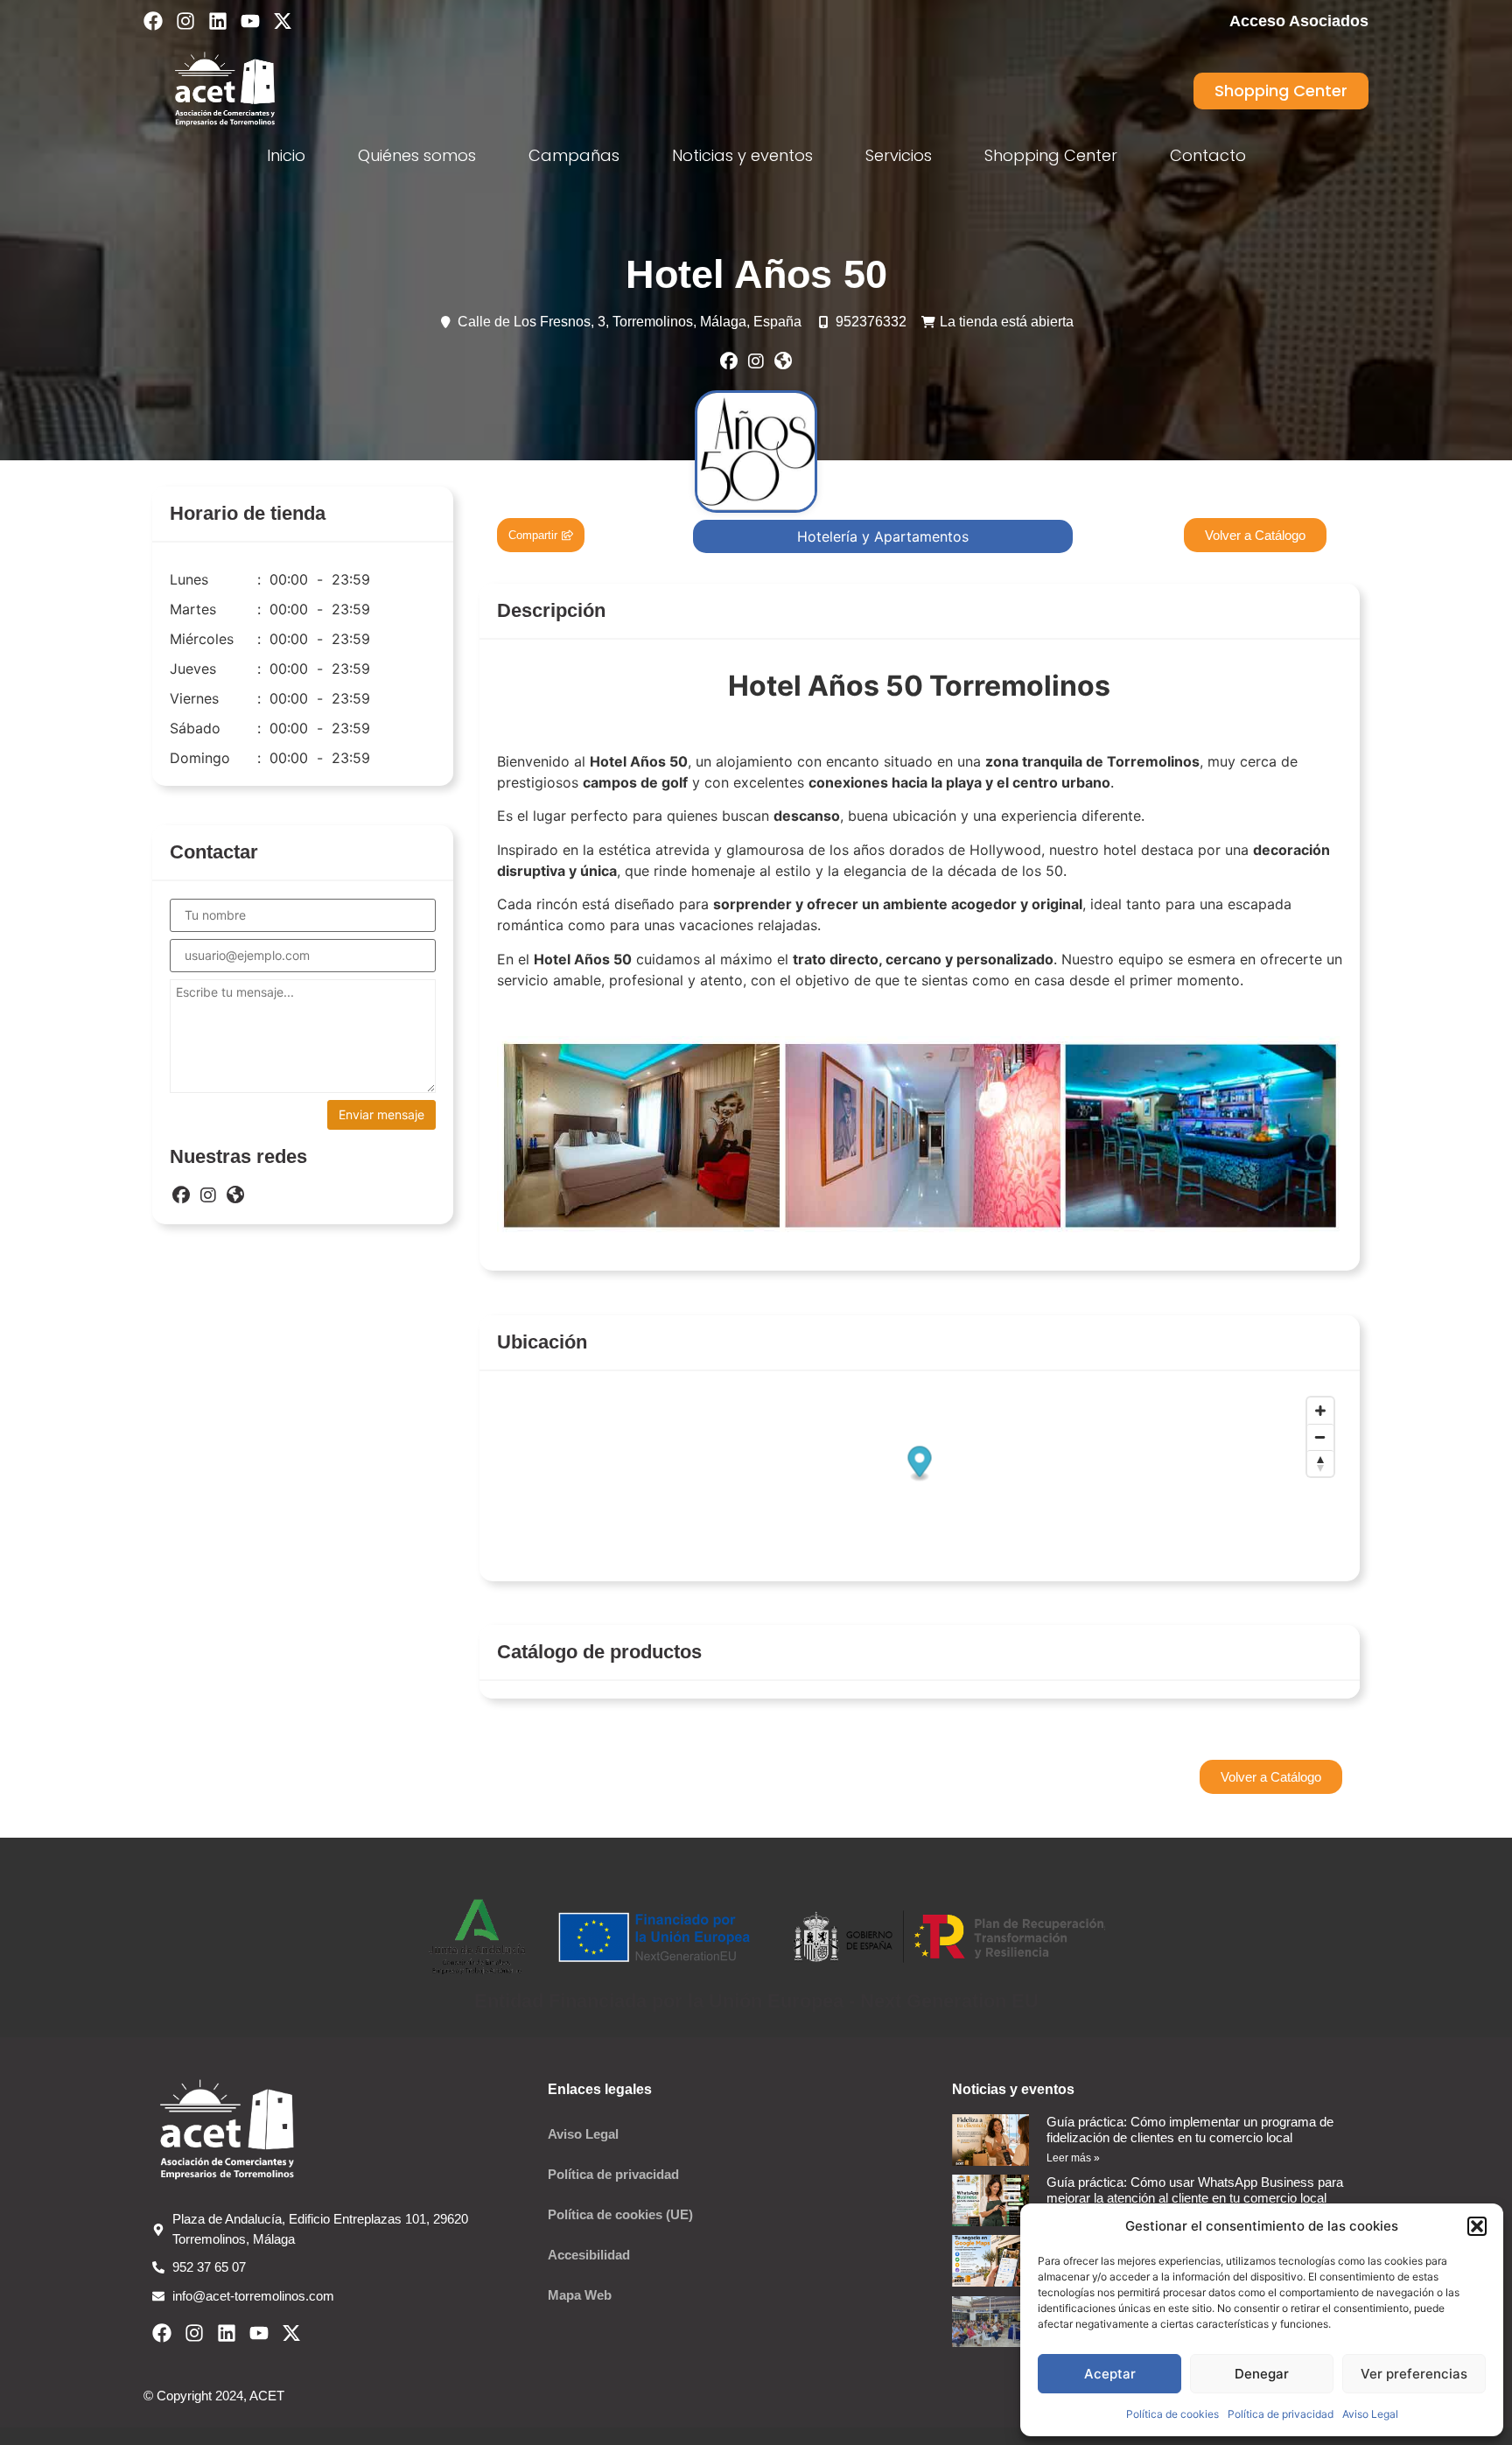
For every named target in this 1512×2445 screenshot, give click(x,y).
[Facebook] (153, 21)
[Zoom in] (1320, 1411)
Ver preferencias (1414, 2374)
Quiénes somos (417, 155)
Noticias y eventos (742, 155)
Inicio (286, 155)
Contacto (1208, 155)
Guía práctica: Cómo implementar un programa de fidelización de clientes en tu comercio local (1190, 2130)
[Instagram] (185, 21)
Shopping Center (1051, 155)
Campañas (574, 155)
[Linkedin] (218, 21)
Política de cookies (1172, 2414)
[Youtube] (250, 21)
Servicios (899, 155)
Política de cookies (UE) (620, 2214)
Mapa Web (580, 2295)
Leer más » (1073, 2158)
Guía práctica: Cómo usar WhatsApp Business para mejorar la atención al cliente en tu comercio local (1195, 2190)
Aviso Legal (1370, 2414)
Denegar (1262, 2374)
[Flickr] (783, 361)
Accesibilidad (589, 2255)
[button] (1477, 2226)
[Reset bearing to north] (1320, 1463)
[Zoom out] (1320, 1437)
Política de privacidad (1281, 2414)
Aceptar (1110, 2374)
